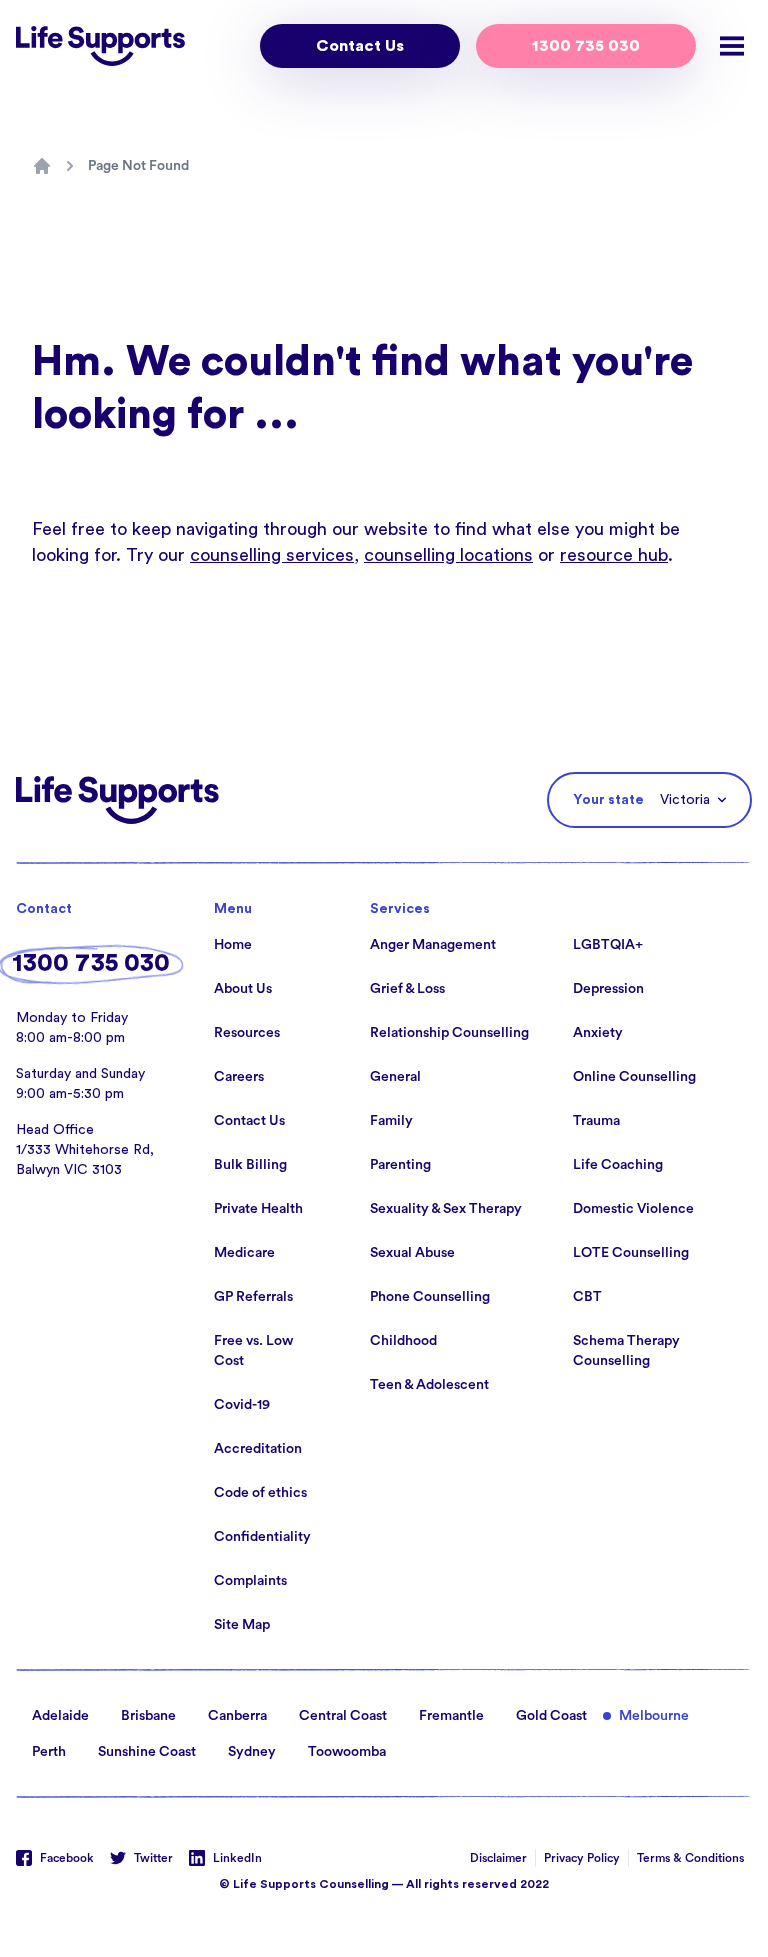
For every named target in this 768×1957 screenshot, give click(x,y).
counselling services (272, 555)
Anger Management (433, 945)
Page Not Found (138, 166)
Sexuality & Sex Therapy (446, 1209)
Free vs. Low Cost (253, 1351)
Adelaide (60, 1716)
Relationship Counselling (449, 1033)
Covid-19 (242, 1405)
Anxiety (598, 1033)
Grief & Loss (407, 989)
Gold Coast (551, 1716)
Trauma (596, 1121)
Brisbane (148, 1716)
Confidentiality (262, 1537)
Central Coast (343, 1716)
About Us (243, 989)
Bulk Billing (250, 1165)
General (395, 1077)
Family (391, 1121)
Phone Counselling (430, 1297)
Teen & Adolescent (429, 1385)
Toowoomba (347, 1752)
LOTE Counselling (631, 1253)
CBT (587, 1297)
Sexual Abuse (412, 1253)
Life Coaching (618, 1165)
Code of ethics (260, 1493)
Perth (49, 1752)
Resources (247, 1033)
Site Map (242, 1625)
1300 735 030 (586, 46)
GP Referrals (253, 1297)
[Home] (42, 166)
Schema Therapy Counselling (626, 1351)
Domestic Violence (633, 1209)
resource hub (614, 555)
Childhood (403, 1341)
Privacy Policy (582, 1858)
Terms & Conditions (690, 1858)
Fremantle (451, 1716)
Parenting (400, 1165)
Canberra (237, 1716)
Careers (239, 1077)
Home (233, 945)
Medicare (244, 1253)
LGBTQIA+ (608, 945)
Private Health (258, 1209)
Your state (608, 800)
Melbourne (654, 1716)
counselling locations (448, 555)
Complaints (250, 1581)
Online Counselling (634, 1077)
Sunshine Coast (147, 1752)
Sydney (252, 1752)
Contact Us (360, 46)
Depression (608, 989)
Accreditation (258, 1449)
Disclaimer (498, 1858)
